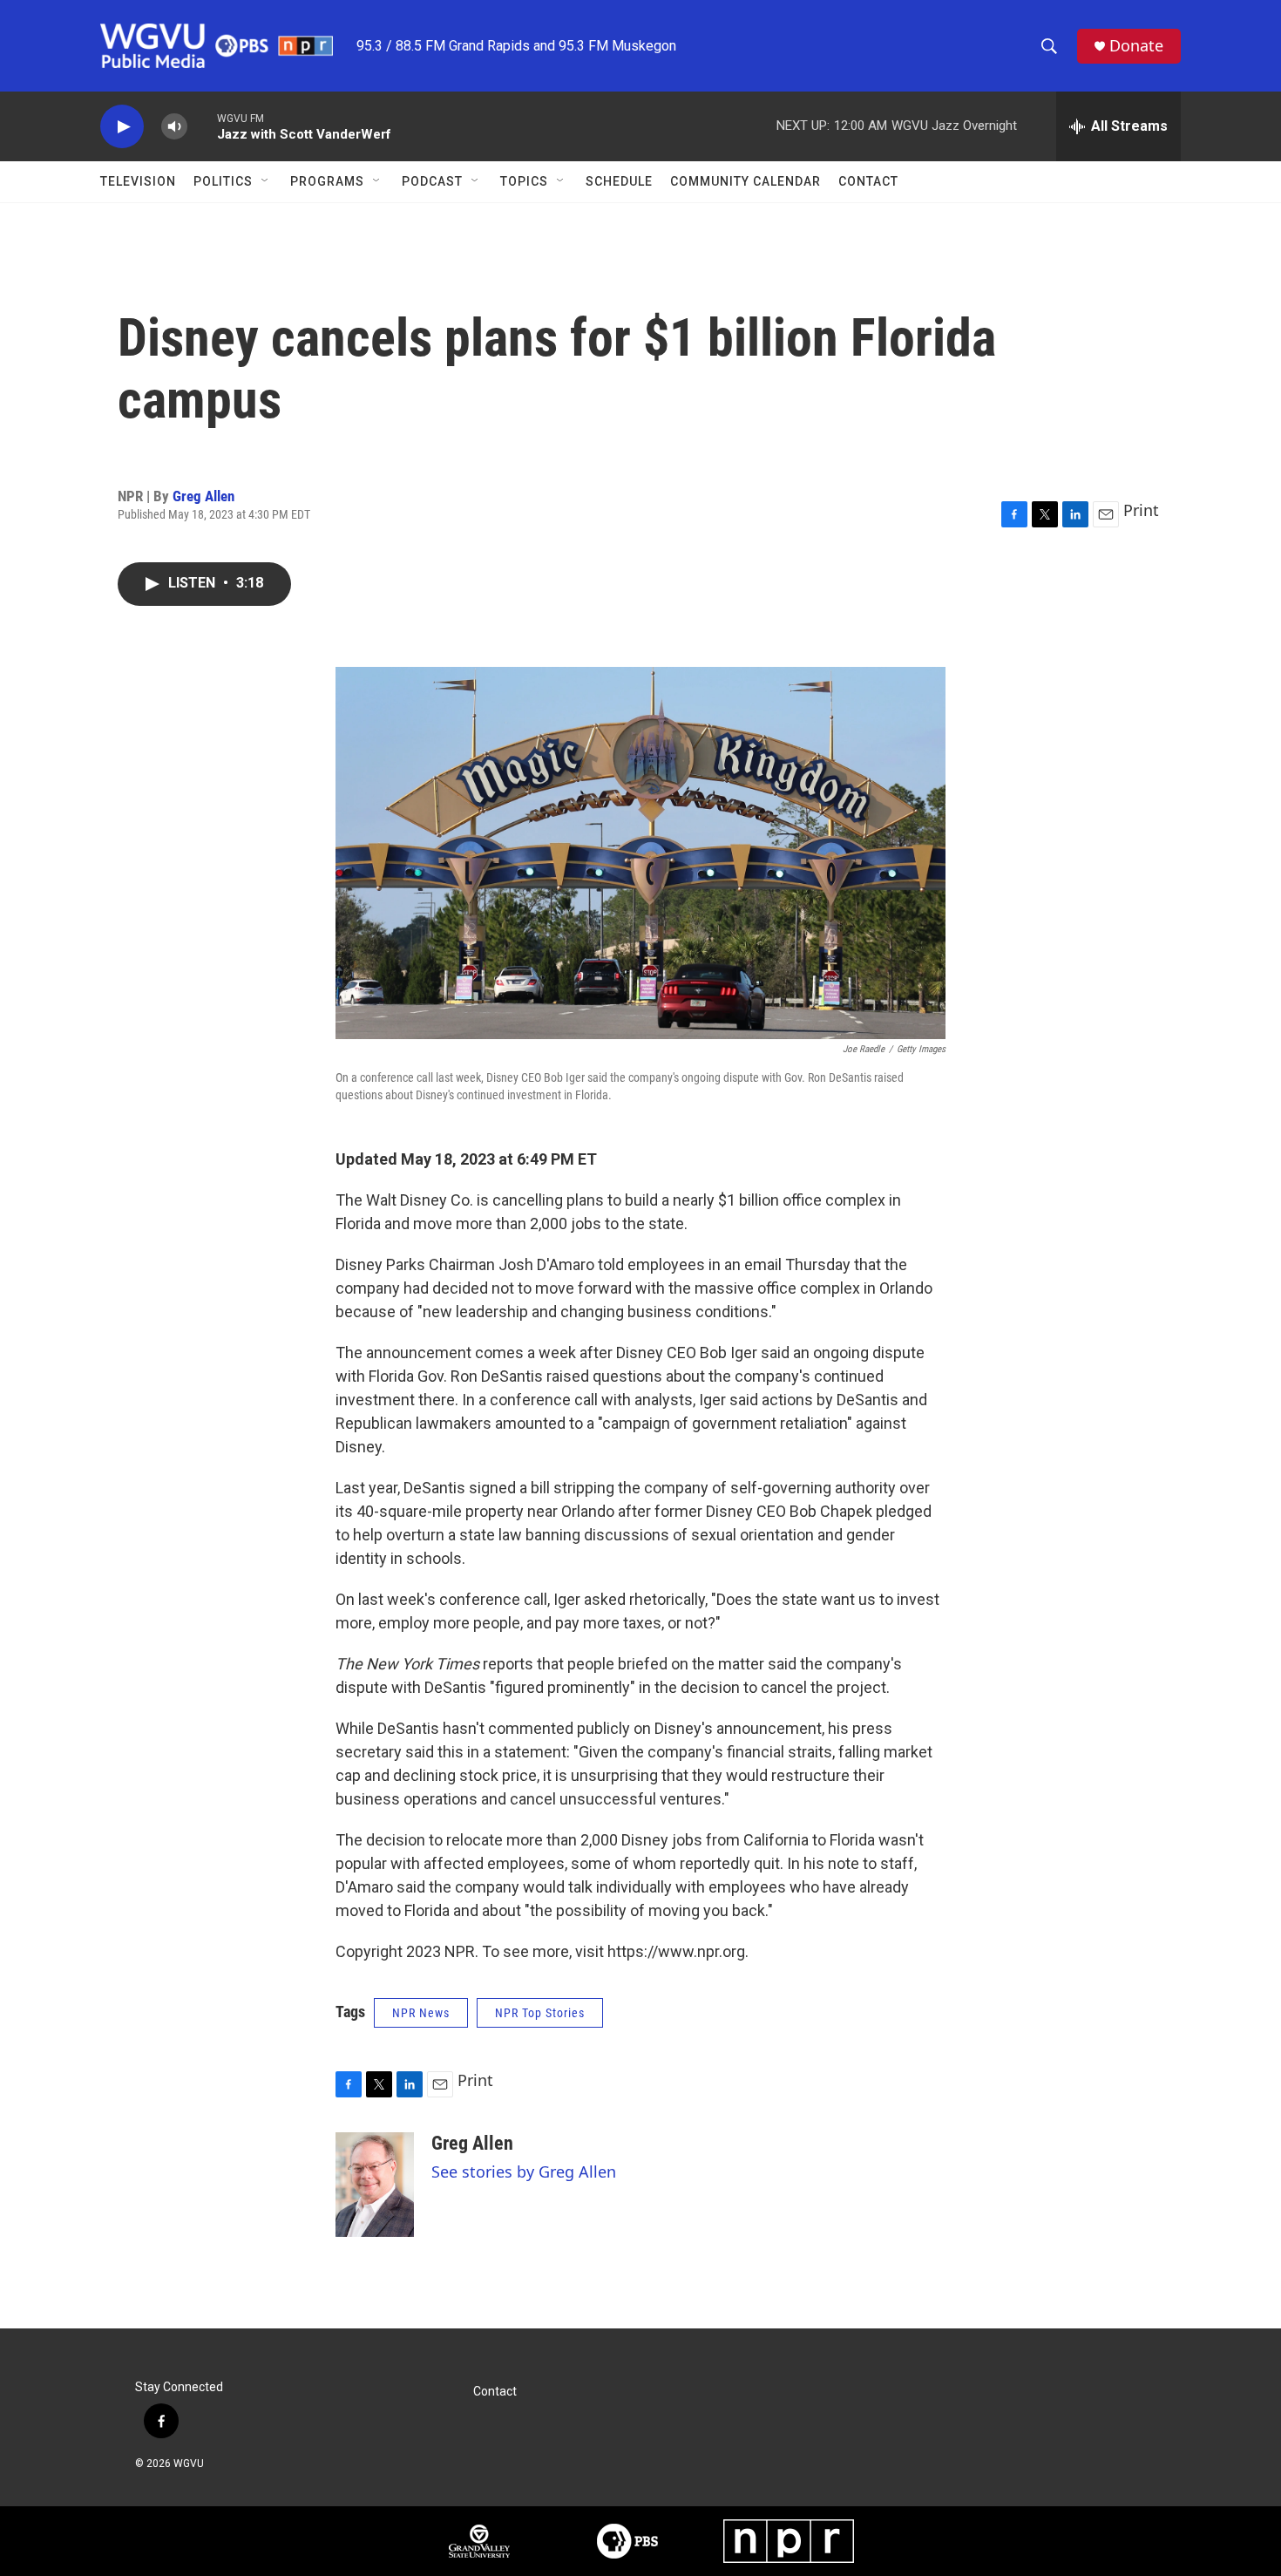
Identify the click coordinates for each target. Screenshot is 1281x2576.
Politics (223, 181)
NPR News (421, 2013)
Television (138, 181)
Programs (327, 181)
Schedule (619, 181)
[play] (122, 127)
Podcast (432, 181)
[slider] (202, 126)
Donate (1136, 46)
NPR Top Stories (540, 2013)
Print (1141, 510)
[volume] (174, 127)
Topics (524, 181)
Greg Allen (203, 496)
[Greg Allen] (375, 2185)
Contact (868, 181)
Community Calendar (746, 181)
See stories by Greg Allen (524, 2172)
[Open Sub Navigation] (266, 181)
